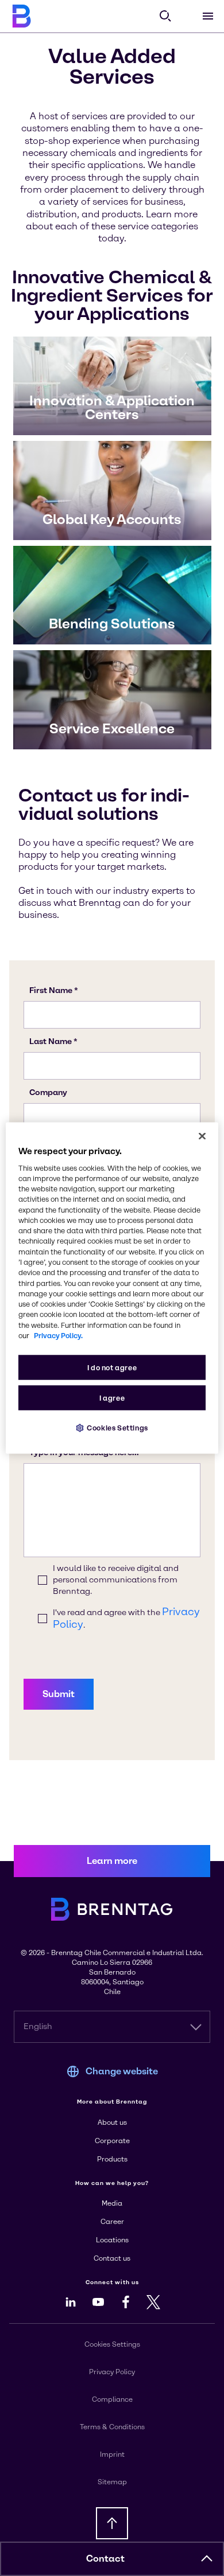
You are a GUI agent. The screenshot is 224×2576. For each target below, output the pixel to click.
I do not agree (112, 1368)
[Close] (202, 1136)
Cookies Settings (117, 1428)
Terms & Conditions (112, 2427)
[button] (207, 2559)
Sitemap (112, 2482)
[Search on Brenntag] (165, 16)
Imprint (112, 2454)
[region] (112, 1288)
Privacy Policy (112, 2372)
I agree (112, 1398)
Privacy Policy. (58, 1336)
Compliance (112, 2399)
